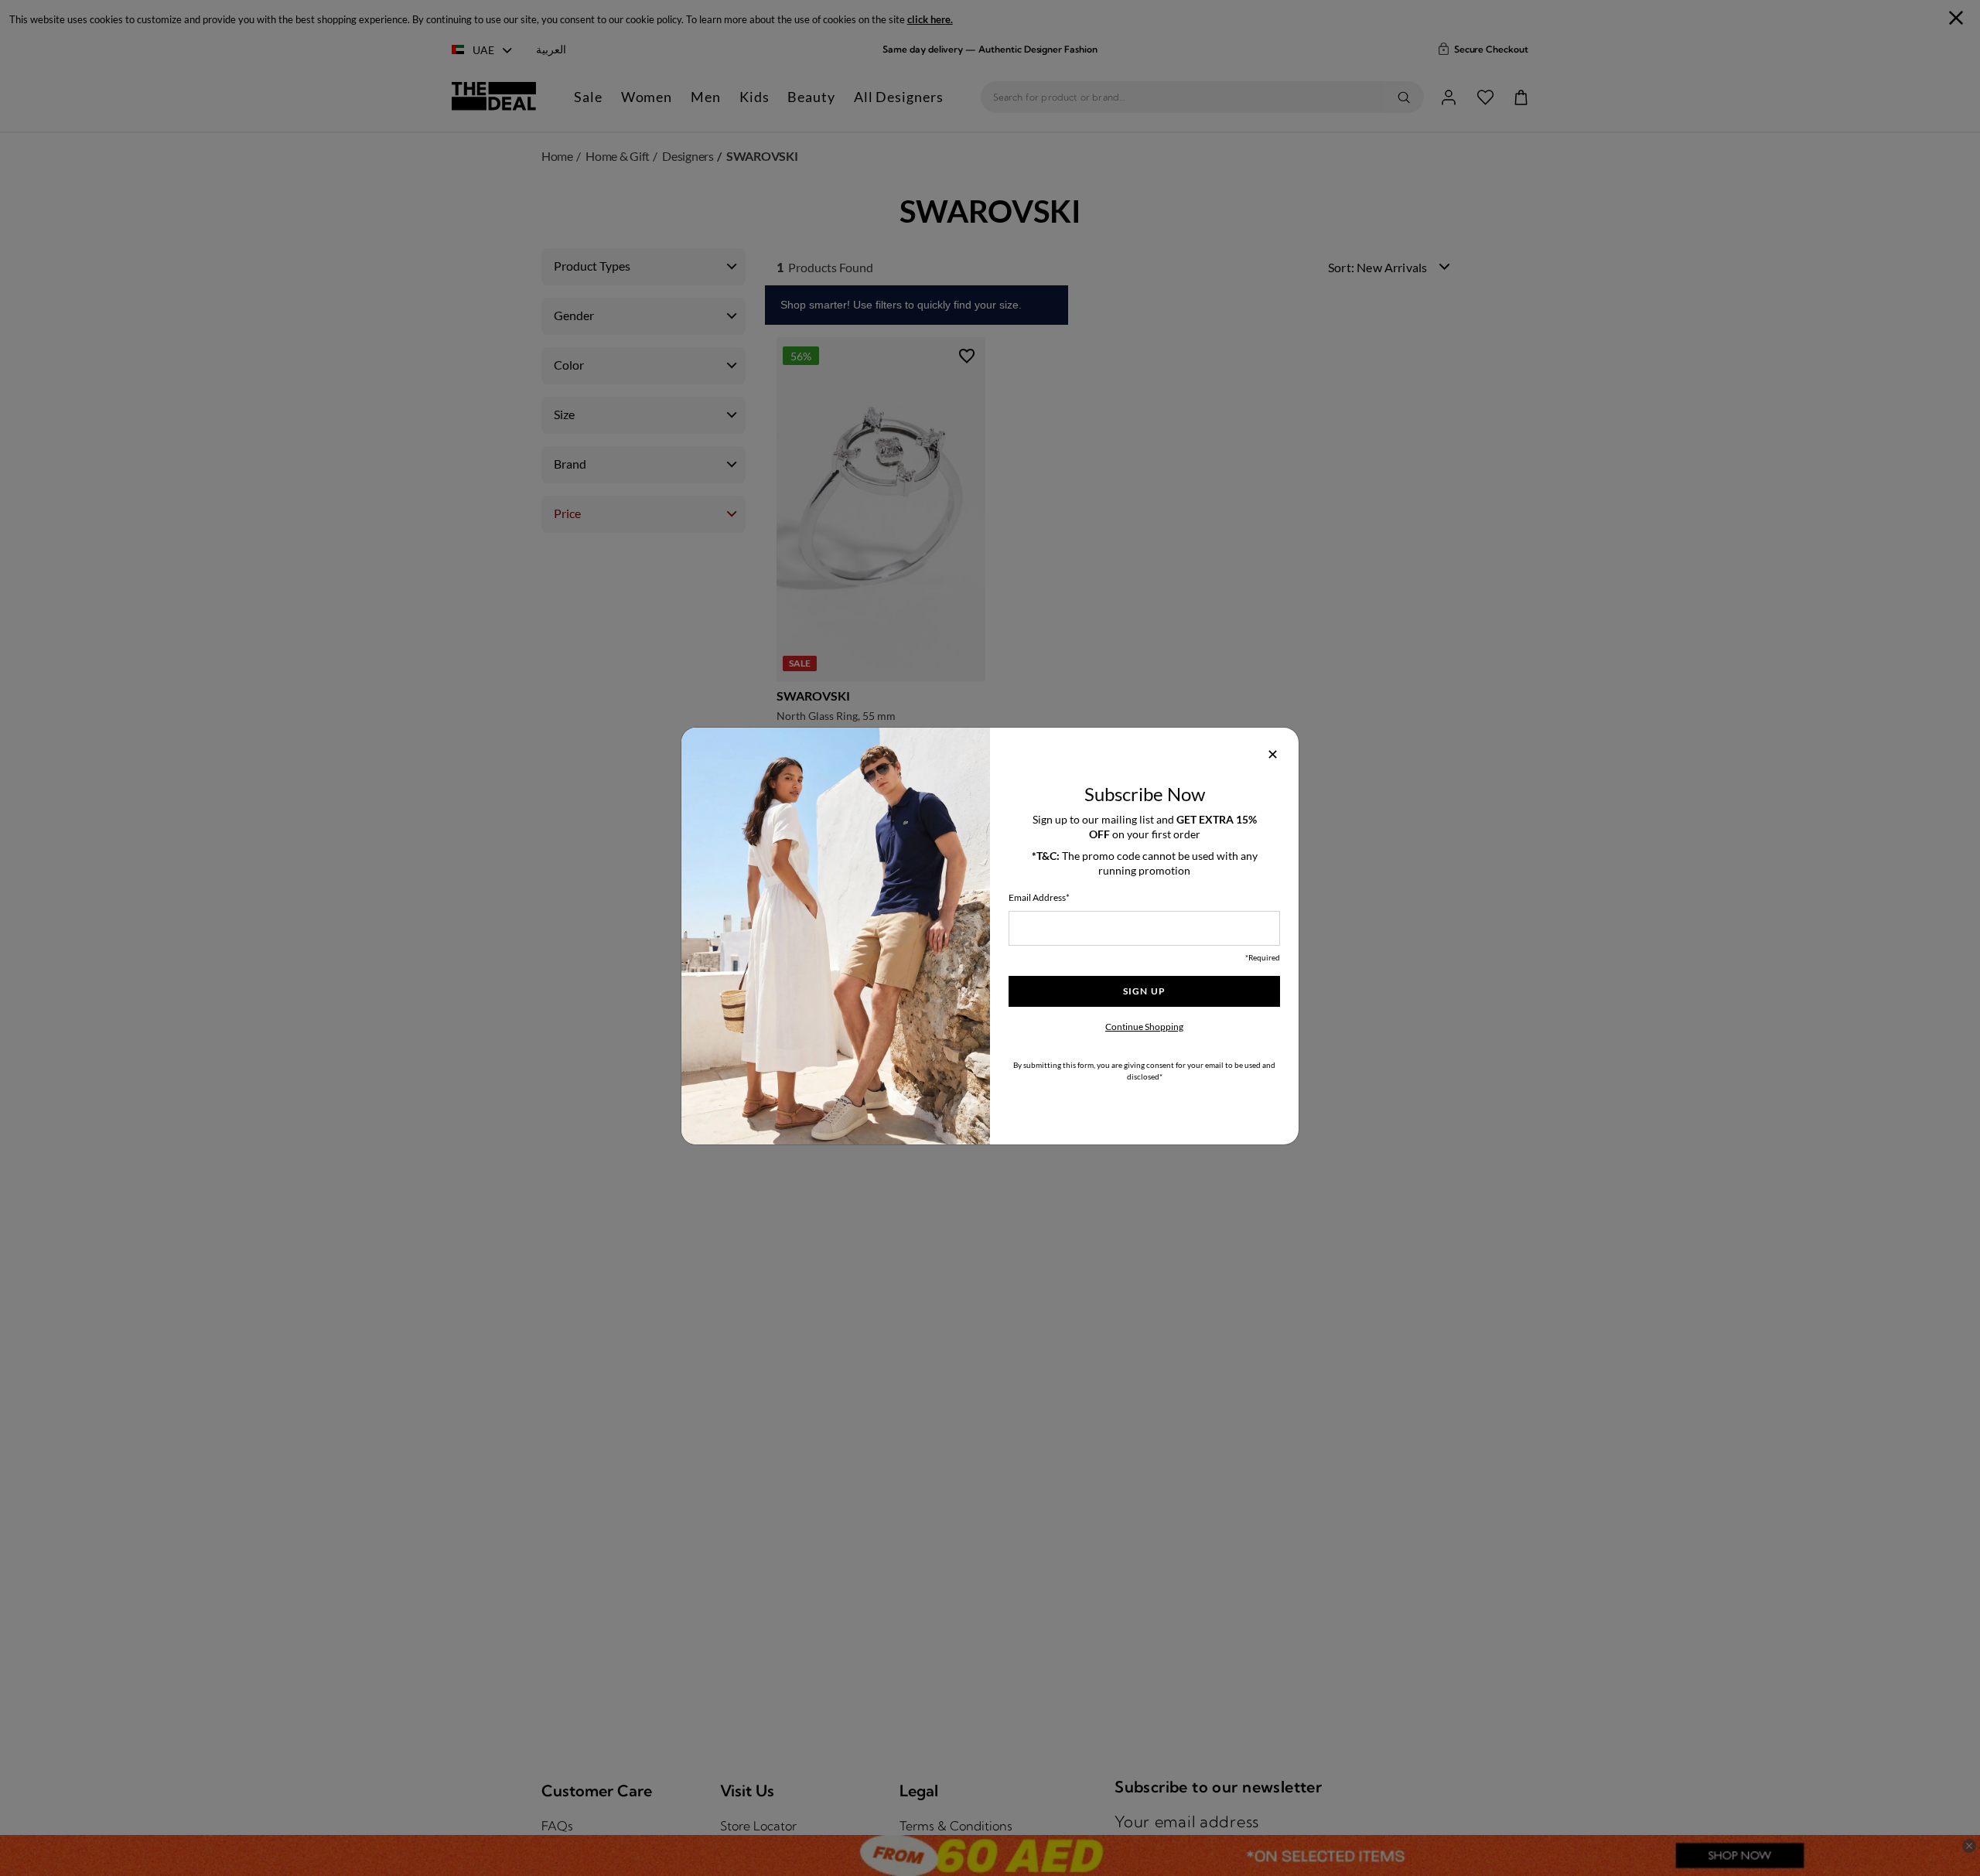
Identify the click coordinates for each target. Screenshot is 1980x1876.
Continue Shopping (1144, 1027)
